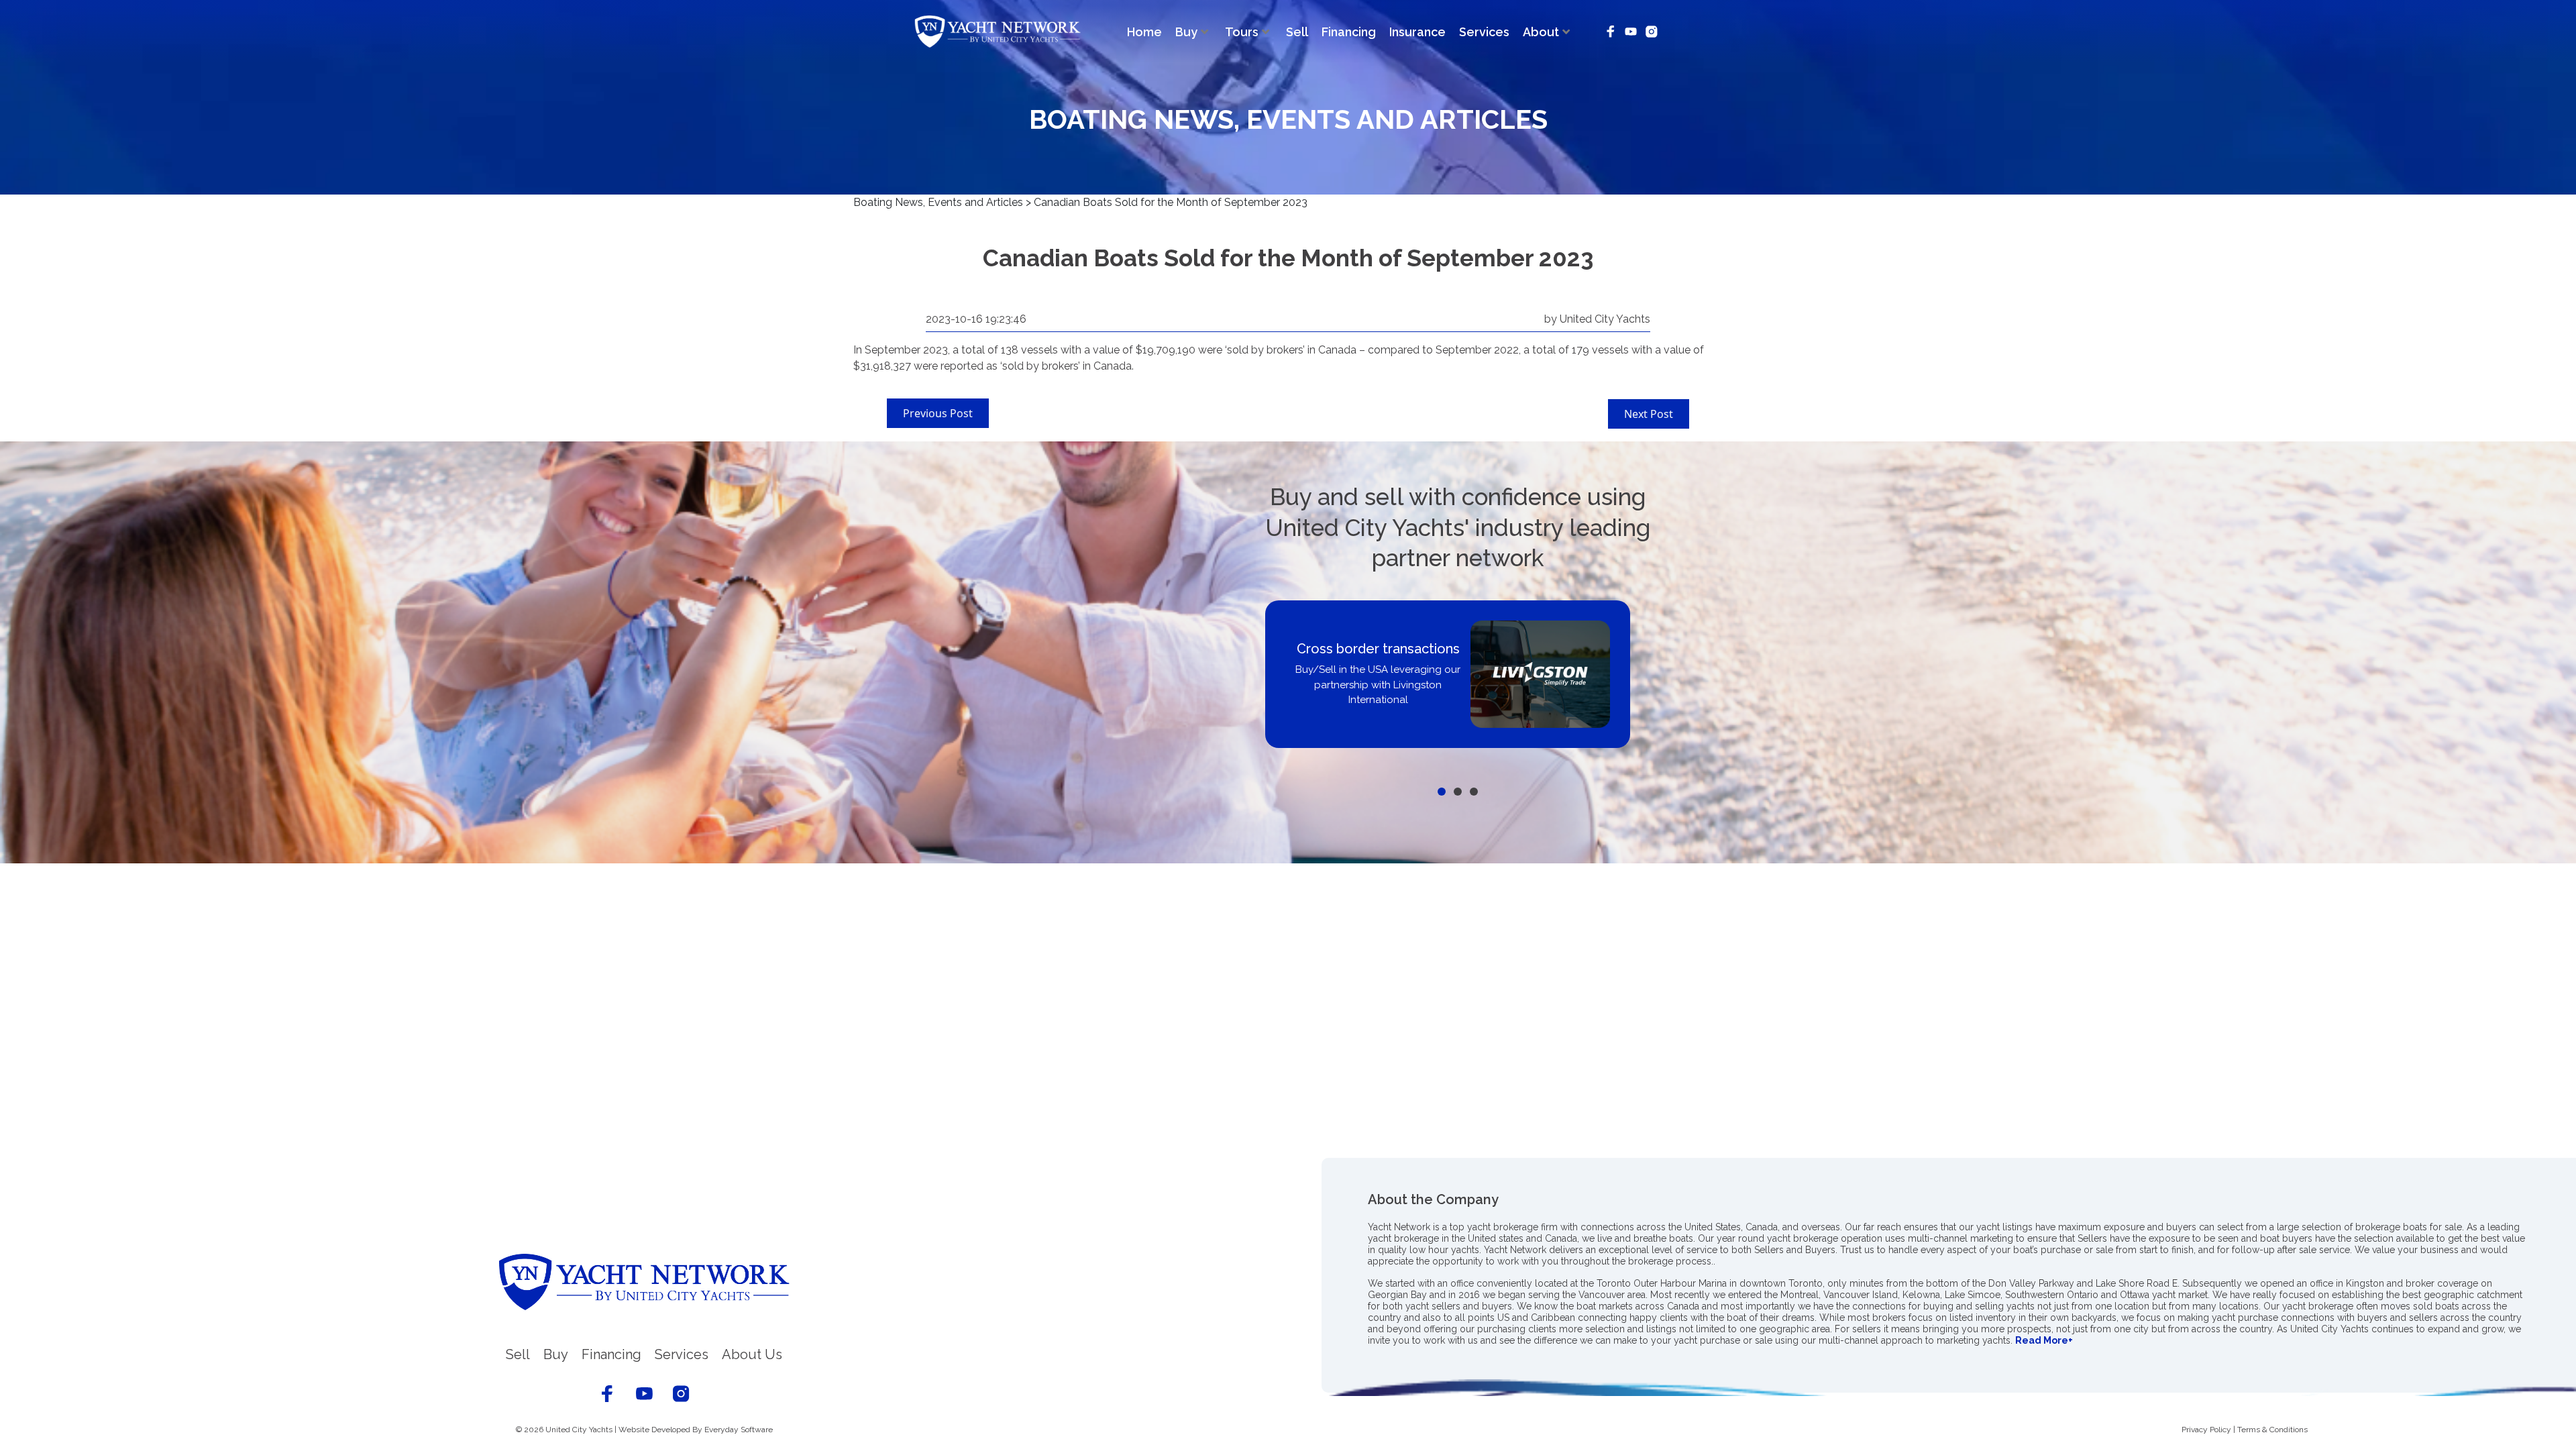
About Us (752, 1354)
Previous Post (938, 413)
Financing (1349, 32)
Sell (1297, 32)
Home (1144, 32)
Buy (1186, 32)
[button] (1442, 792)
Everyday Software (739, 1430)
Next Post (1649, 414)
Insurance (1417, 32)
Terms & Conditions (2272, 1430)
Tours (1242, 32)
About (1541, 32)
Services (1484, 32)
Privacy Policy (2206, 1430)
